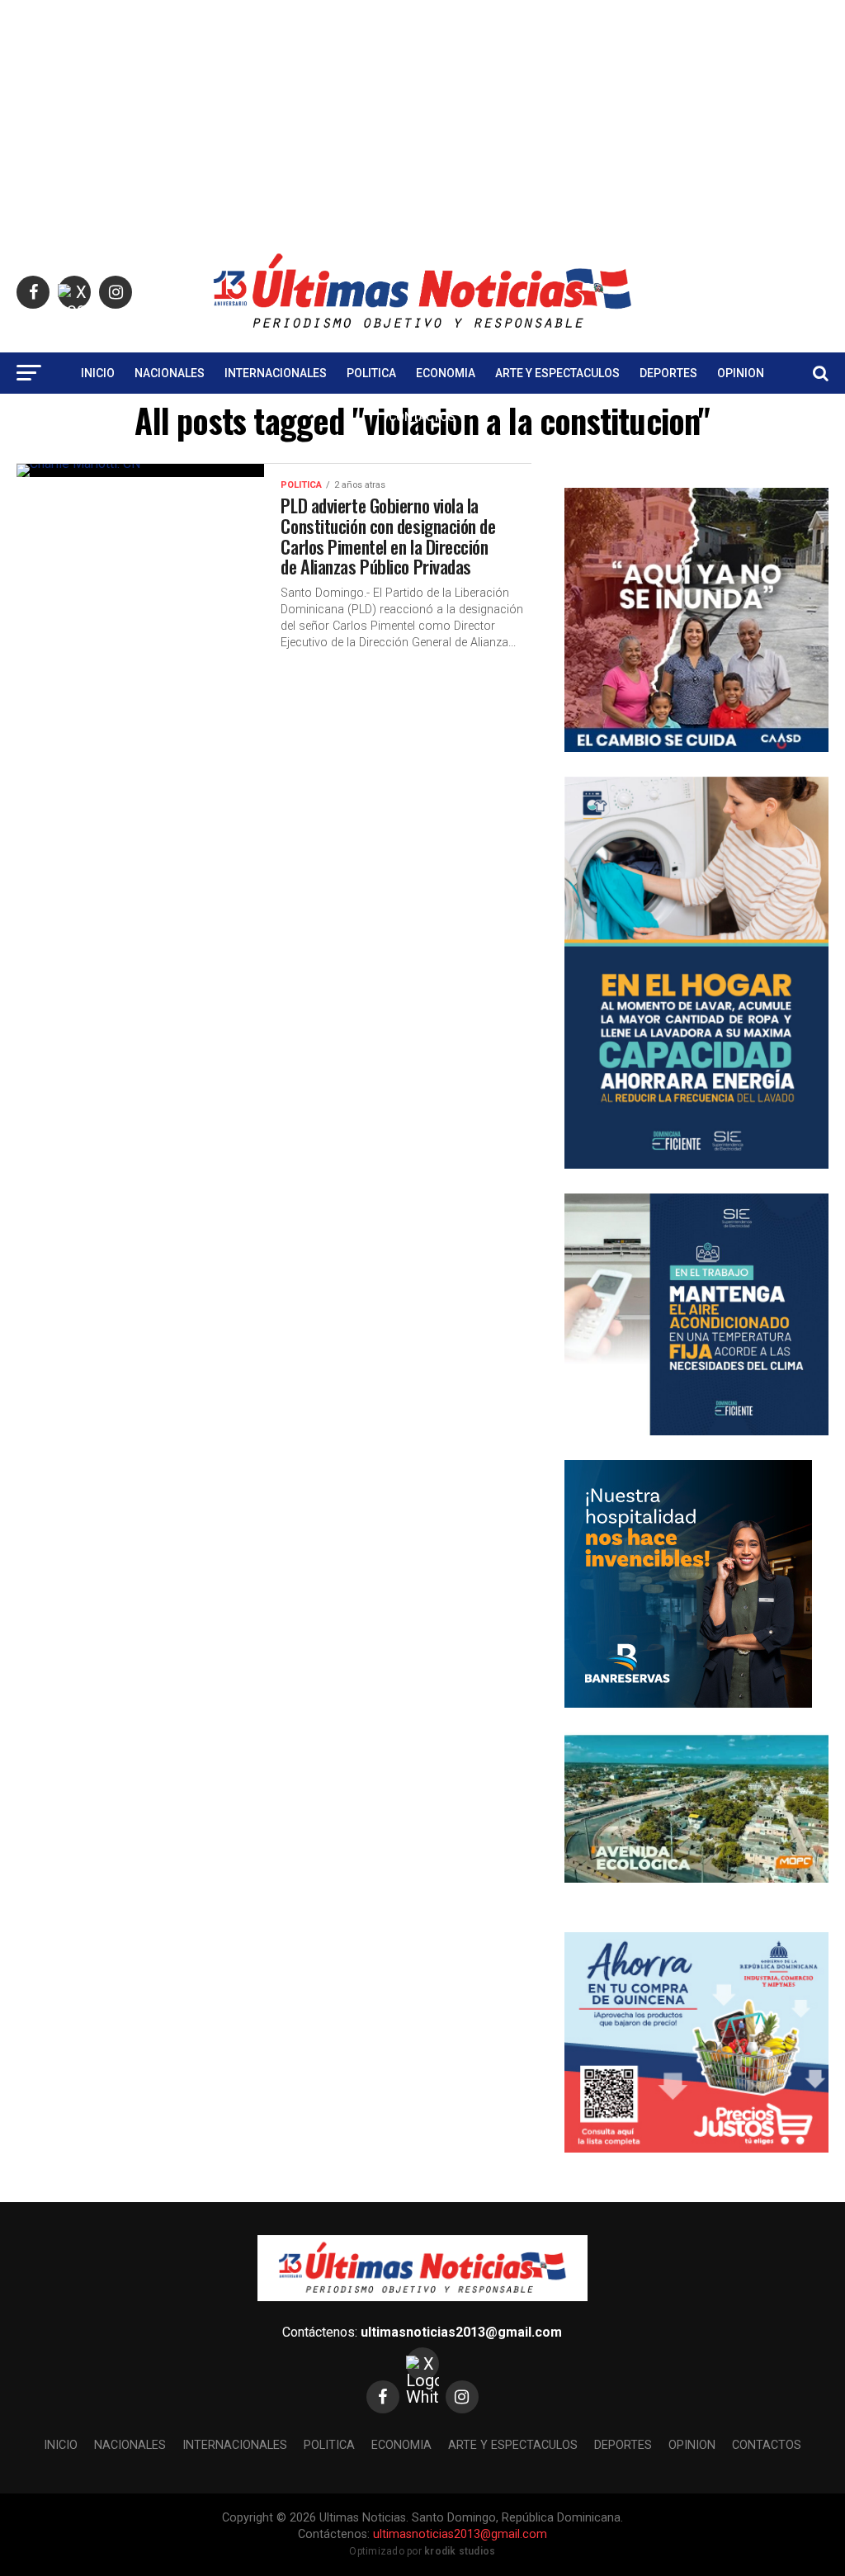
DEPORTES (668, 373)
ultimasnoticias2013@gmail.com (461, 2332)
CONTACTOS (422, 417)
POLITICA (371, 373)
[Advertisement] (422, 116)
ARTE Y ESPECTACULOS (557, 373)
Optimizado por (422, 2551)
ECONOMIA (446, 373)
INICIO (98, 373)
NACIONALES (170, 373)
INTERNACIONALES (276, 373)
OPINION (741, 373)
